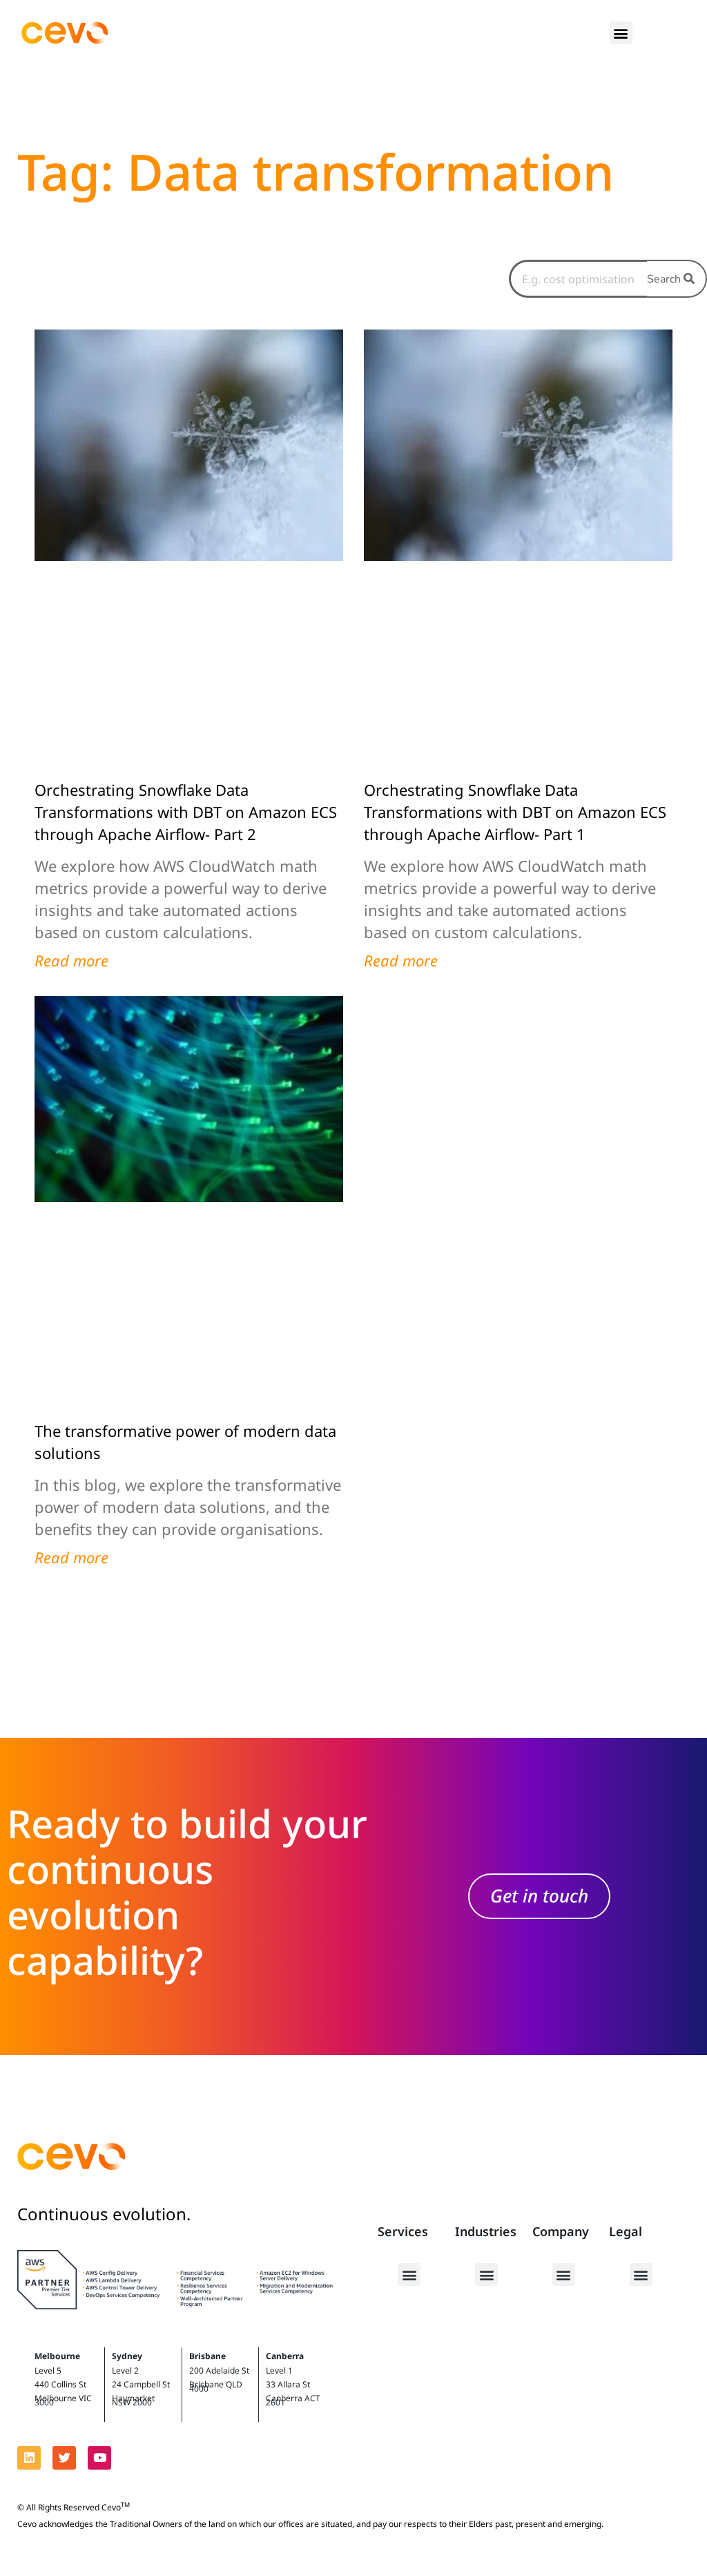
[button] (621, 33)
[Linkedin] (29, 2458)
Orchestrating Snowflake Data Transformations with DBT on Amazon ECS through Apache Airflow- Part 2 (186, 812)
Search (665, 279)
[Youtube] (99, 2458)
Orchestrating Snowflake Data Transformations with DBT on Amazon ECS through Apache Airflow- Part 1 (515, 812)
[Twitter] (64, 2458)
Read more (71, 960)
